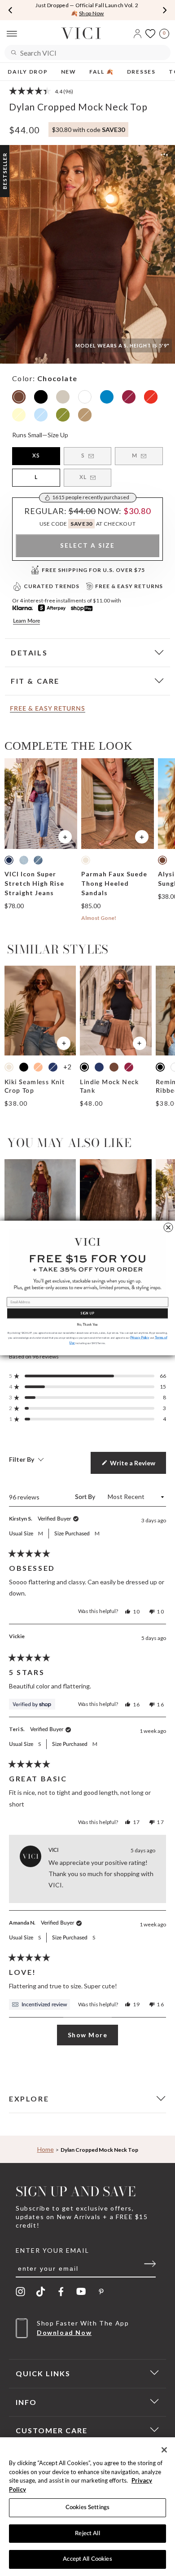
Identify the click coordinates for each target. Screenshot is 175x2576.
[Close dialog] (168, 1227)
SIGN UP (87, 1313)
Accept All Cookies (87, 2559)
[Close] (164, 2450)
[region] (87, 2507)
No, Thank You (87, 1325)
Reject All (87, 2534)
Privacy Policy (140, 1338)
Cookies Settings (87, 2508)
